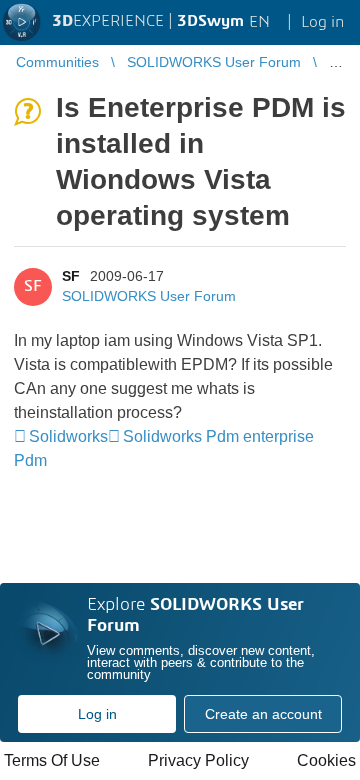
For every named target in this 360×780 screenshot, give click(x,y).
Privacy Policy (198, 760)
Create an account (263, 714)
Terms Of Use (52, 760)
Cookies (326, 760)
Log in (97, 714)
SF (71, 276)
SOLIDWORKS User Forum (149, 296)
